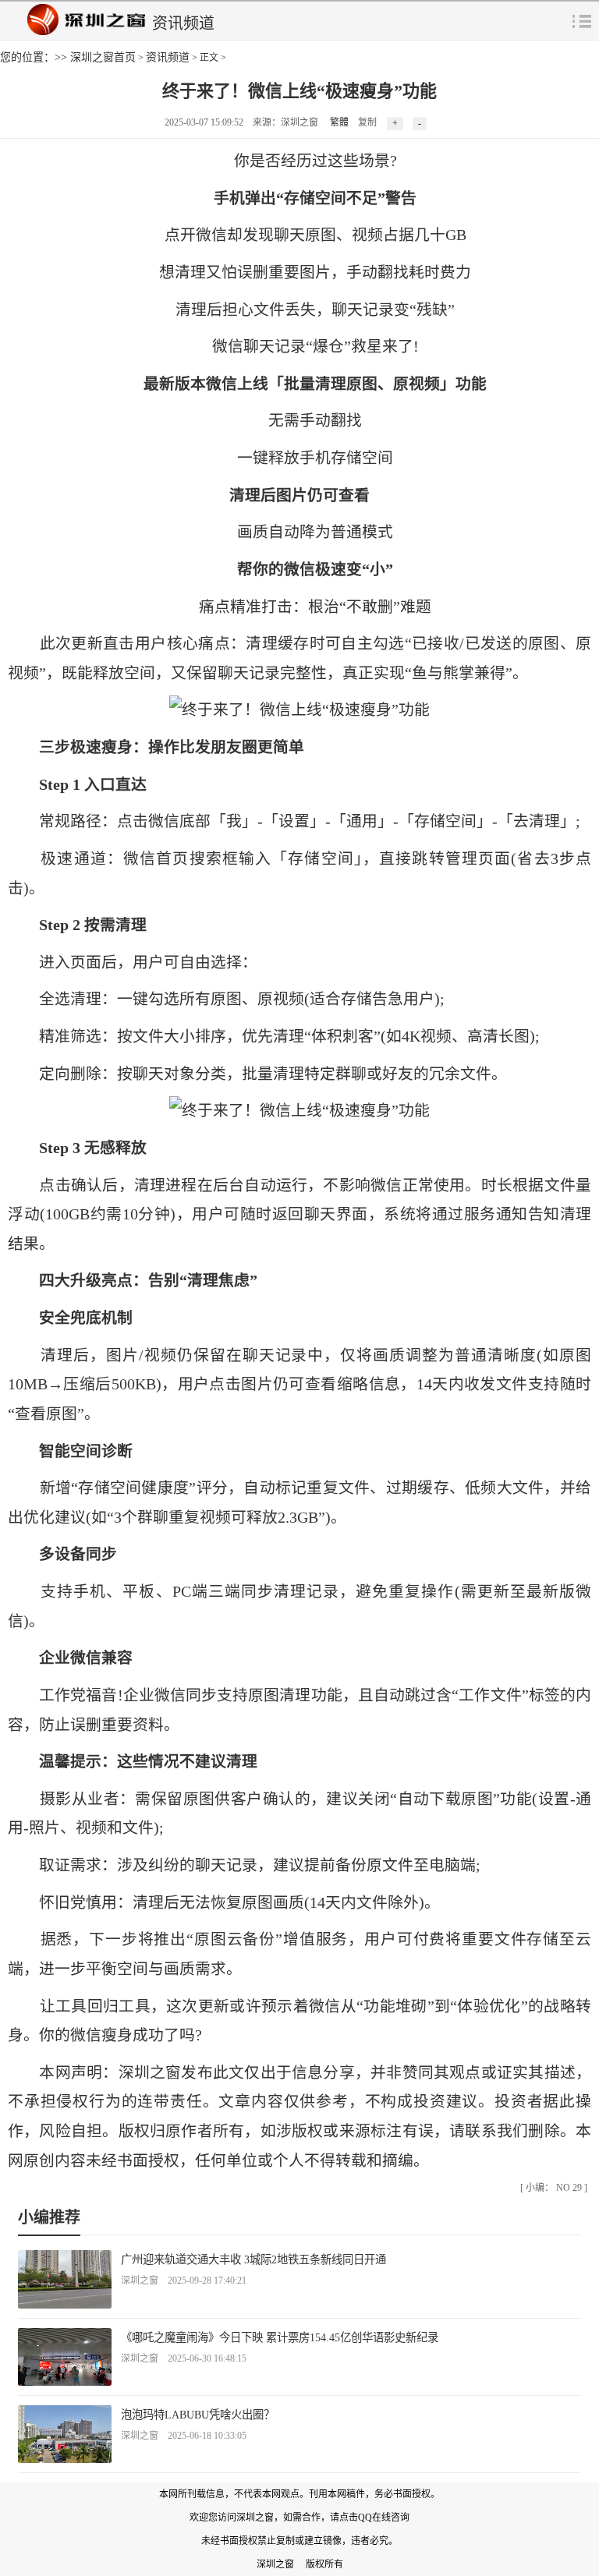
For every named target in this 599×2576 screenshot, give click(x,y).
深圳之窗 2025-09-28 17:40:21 (184, 2281)
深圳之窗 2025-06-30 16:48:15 (184, 2358)
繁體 (339, 122)
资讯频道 (168, 57)
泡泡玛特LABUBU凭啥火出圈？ (198, 2415)
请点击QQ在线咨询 (370, 2518)
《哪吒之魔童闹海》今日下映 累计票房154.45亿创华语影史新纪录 (280, 2337)
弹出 (582, 20)
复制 (367, 122)
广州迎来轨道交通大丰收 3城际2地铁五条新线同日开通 (253, 2259)
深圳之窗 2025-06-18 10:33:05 (184, 2436)
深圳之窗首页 (103, 57)
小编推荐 (49, 2217)
